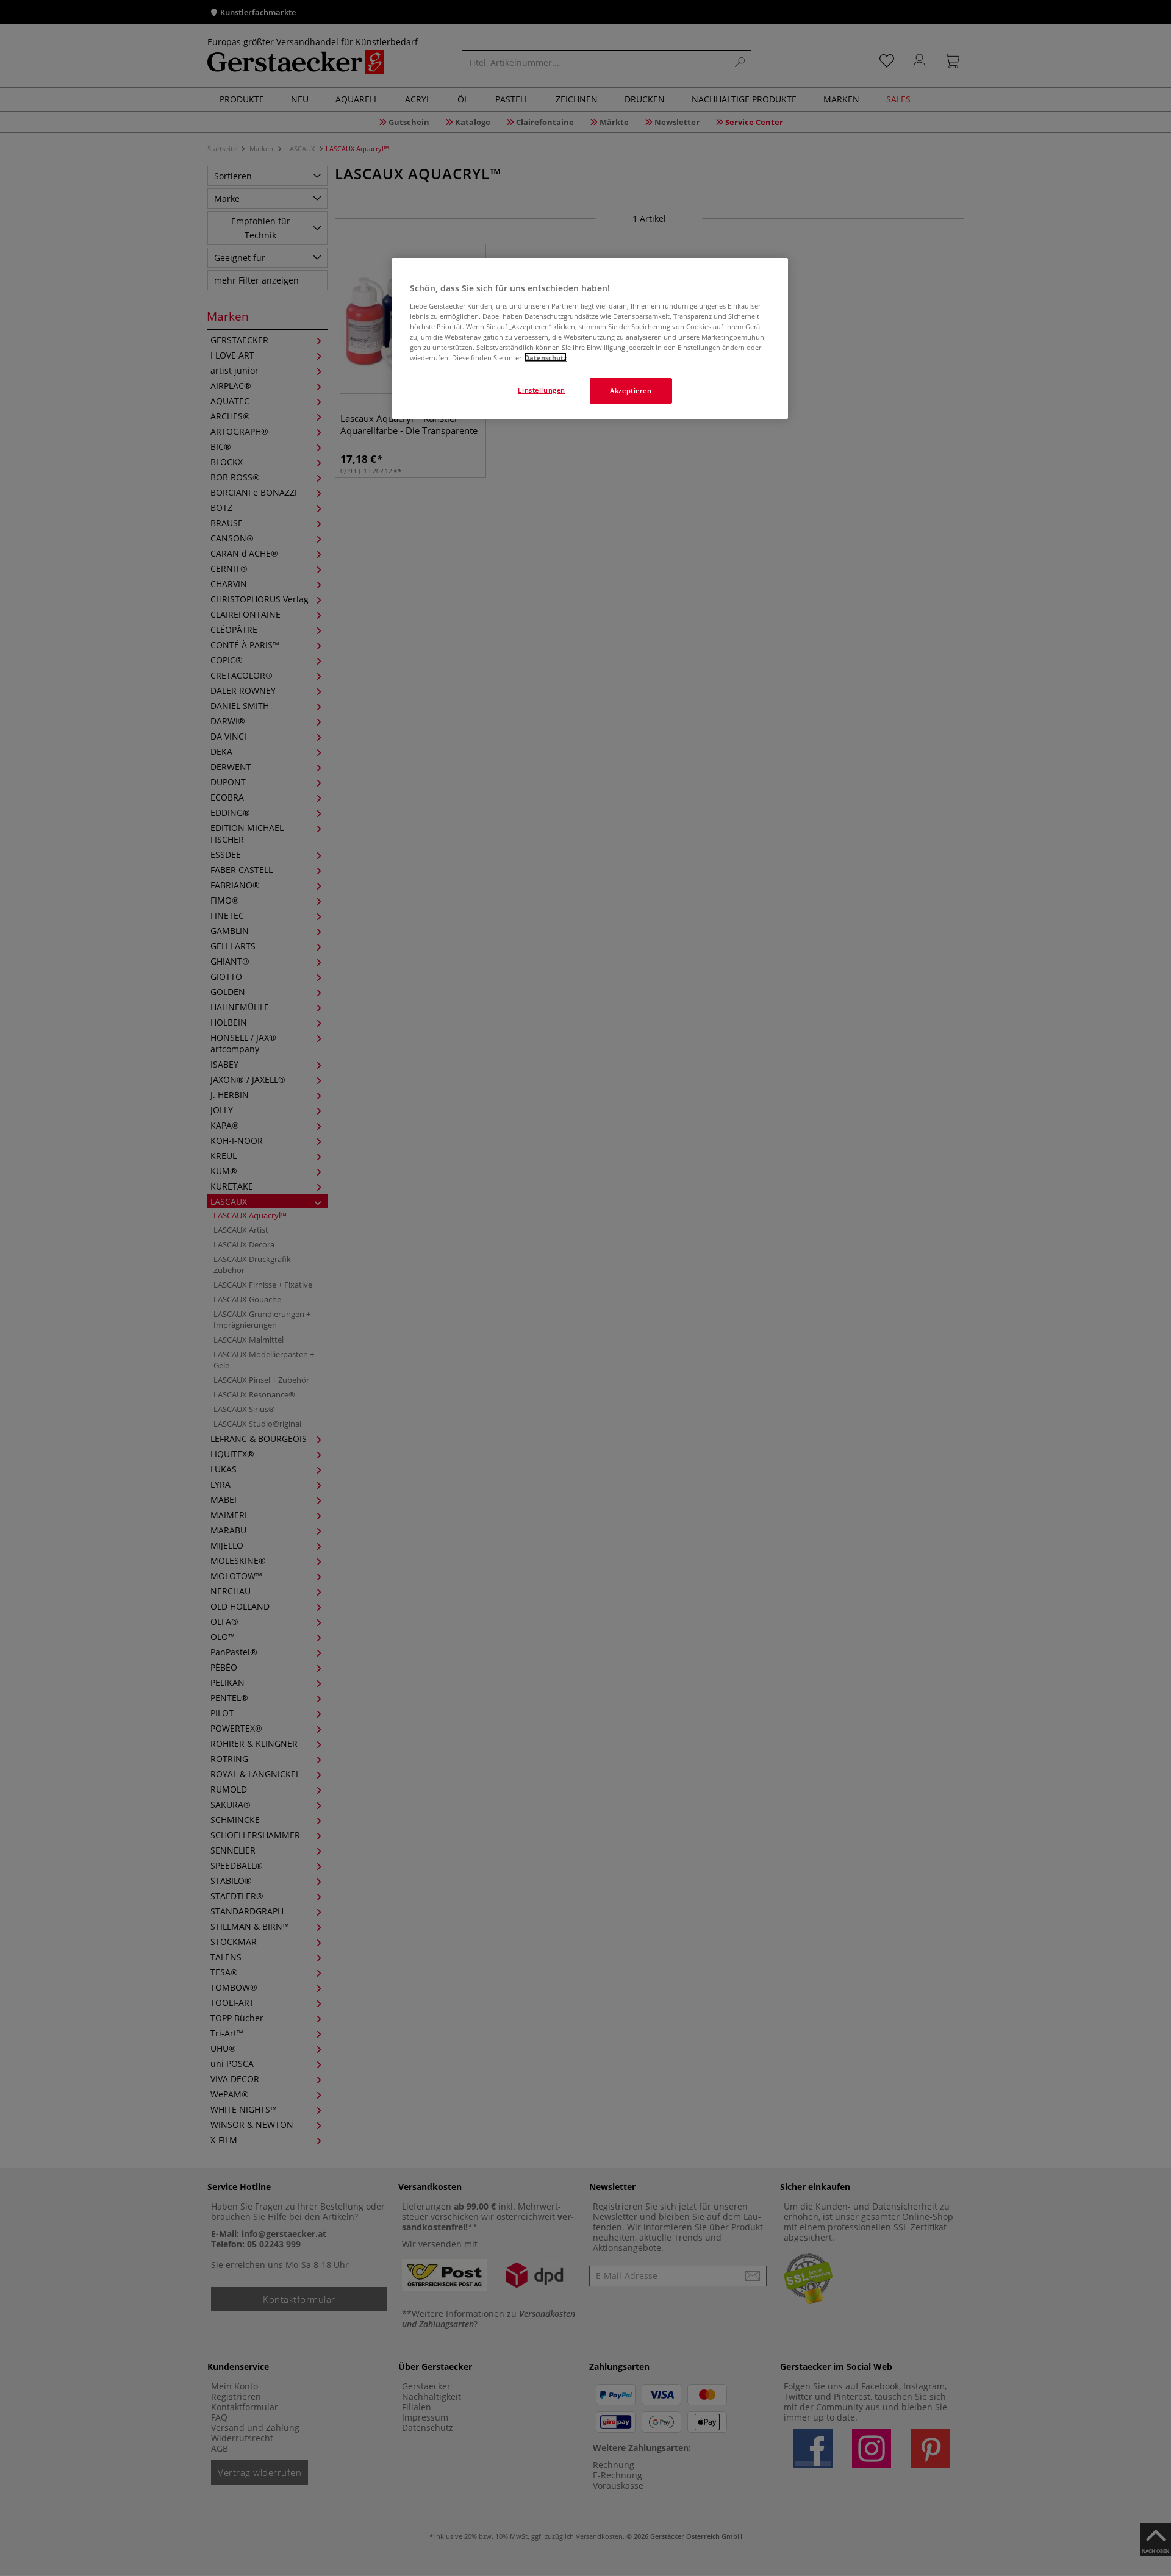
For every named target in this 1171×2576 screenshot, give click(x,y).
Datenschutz (546, 357)
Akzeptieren (631, 390)
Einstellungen (541, 389)
